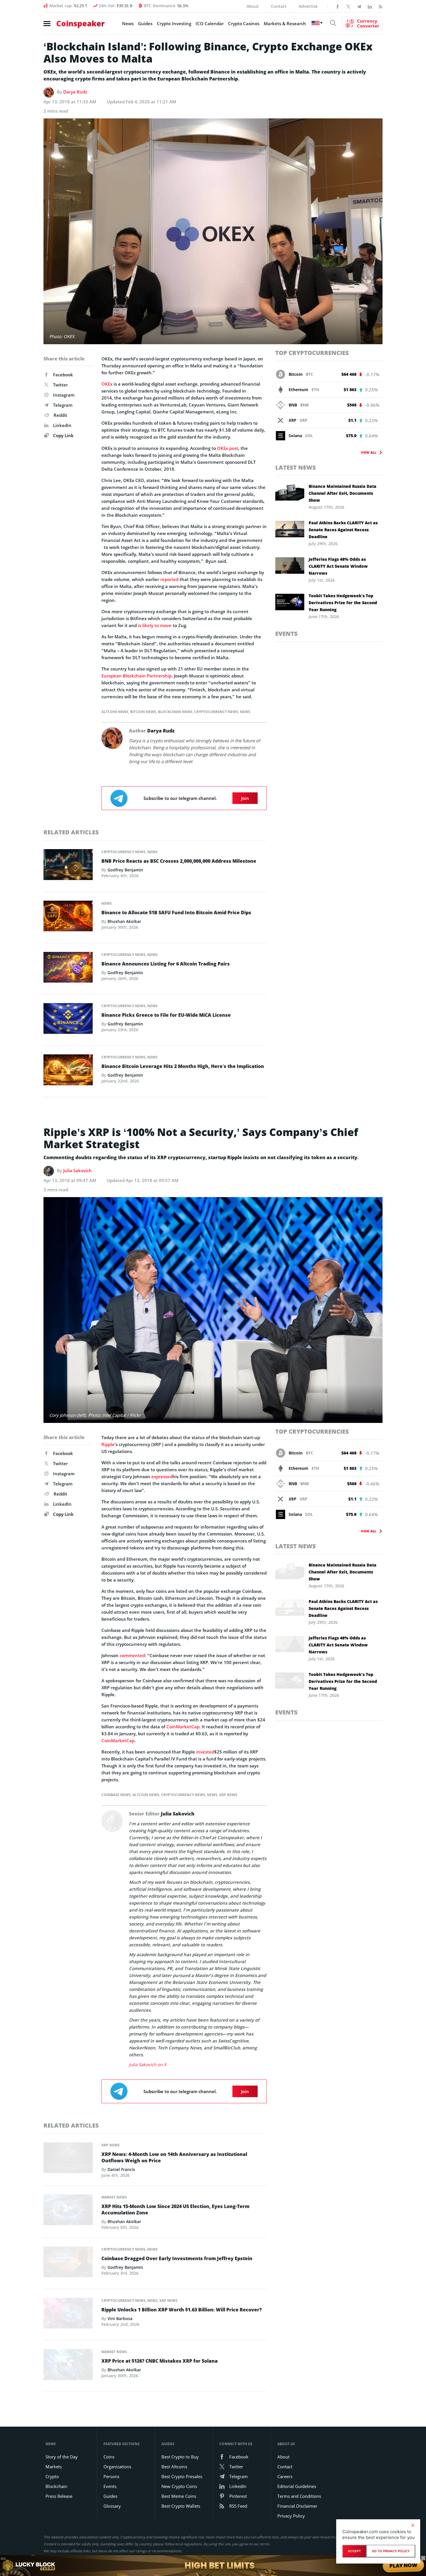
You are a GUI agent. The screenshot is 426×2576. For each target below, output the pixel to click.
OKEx (107, 384)
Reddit (60, 415)
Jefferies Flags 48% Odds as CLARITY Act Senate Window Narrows (338, 566)
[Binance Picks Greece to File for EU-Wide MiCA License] (68, 1020)
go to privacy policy (391, 2551)
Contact (279, 6)
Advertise (308, 6)
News (128, 23)
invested (205, 1752)
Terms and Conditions (299, 2496)
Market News (114, 2197)
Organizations (117, 2467)
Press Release (59, 2496)
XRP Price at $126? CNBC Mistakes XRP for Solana (160, 2361)
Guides (145, 23)
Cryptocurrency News (216, 712)
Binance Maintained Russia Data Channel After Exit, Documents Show (343, 493)
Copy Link (63, 435)
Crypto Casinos (244, 23)
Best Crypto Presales (182, 2476)
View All (368, 452)
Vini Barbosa (120, 2318)
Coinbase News (116, 1795)
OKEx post (228, 448)
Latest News (296, 467)
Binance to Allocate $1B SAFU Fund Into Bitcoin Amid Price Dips (176, 913)
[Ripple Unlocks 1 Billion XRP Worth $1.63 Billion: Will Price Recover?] (68, 2315)
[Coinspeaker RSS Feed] (381, 6)
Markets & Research (285, 23)
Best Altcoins (174, 2467)
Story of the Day (62, 2457)
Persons (111, 2476)
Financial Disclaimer (297, 2506)
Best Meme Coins (179, 2496)
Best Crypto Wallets (181, 2506)
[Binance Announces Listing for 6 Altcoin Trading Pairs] (68, 969)
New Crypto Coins (179, 2486)
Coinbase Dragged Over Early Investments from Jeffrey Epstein (177, 2258)
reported (169, 579)
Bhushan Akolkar (124, 921)
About (253, 6)
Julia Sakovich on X (148, 2064)
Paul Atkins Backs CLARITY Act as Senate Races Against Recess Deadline (343, 530)
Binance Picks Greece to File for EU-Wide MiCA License (166, 1015)
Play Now (404, 2565)
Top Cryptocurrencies (312, 353)
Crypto (52, 2476)
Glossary (112, 2506)
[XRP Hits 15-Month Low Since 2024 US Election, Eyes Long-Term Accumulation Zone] (68, 2212)
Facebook (63, 375)
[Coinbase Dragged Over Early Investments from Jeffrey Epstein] (68, 2264)
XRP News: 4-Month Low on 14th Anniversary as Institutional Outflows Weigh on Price (174, 2157)
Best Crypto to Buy (180, 2457)
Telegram (63, 405)
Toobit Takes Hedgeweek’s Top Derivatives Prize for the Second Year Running (343, 603)
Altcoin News (115, 712)
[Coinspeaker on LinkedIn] (370, 6)
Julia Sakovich (78, 1170)
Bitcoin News (143, 712)
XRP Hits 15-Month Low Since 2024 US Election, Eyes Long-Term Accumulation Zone (175, 2209)
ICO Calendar (210, 23)
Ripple (108, 1444)
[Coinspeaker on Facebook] (338, 6)
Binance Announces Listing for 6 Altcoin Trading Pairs (166, 964)
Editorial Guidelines (297, 2486)
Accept (354, 2551)
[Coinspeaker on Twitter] (348, 6)
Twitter (60, 385)
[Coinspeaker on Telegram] (359, 6)
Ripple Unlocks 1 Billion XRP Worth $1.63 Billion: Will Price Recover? (182, 2310)
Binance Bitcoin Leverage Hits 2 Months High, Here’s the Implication (183, 1066)
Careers (285, 2476)
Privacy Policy (291, 2516)
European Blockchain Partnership (136, 676)
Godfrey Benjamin (125, 870)
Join (245, 798)
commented (132, 1655)
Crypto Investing (174, 23)
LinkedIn (62, 425)
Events (286, 634)
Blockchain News (175, 712)
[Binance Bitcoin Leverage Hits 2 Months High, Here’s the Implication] (68, 1071)
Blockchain (56, 2486)
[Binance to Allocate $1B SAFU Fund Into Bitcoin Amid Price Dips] (68, 917)
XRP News (228, 1795)
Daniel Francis (121, 2169)
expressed (162, 1476)
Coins (109, 2457)
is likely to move (155, 625)
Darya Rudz (75, 92)
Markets (54, 2467)
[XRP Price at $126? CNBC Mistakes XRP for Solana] (68, 2366)
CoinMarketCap (183, 1727)
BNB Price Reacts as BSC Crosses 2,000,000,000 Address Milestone (179, 861)
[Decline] (413, 2525)
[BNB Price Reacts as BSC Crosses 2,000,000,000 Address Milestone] (68, 866)
